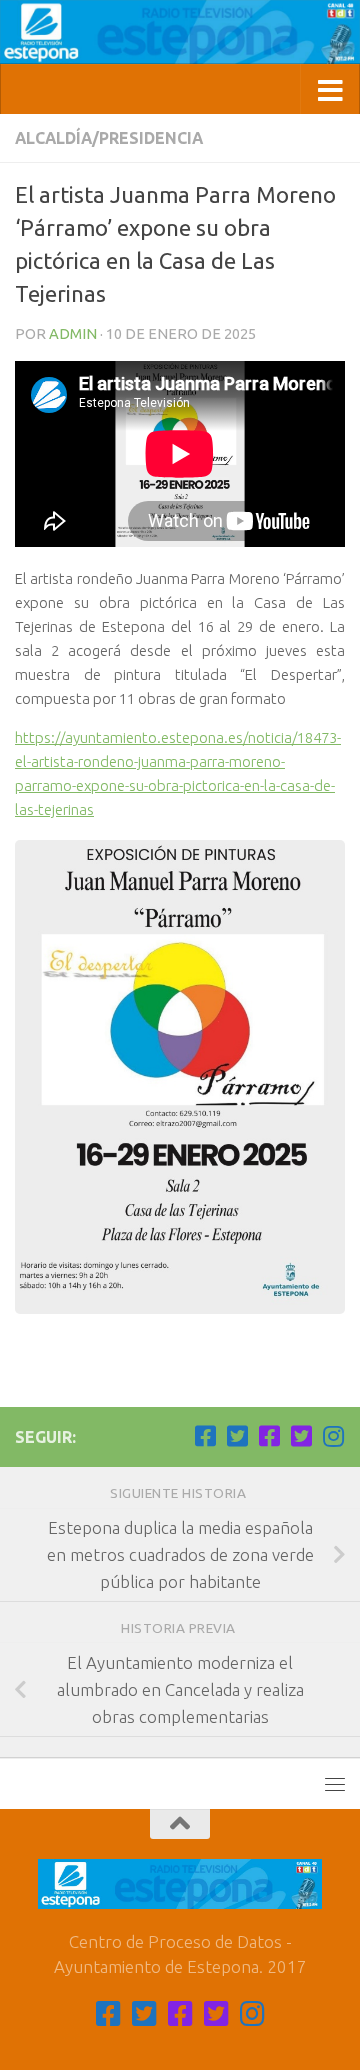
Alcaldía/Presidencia (109, 138)
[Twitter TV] (237, 1436)
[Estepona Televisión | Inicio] (180, 32)
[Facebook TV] (205, 1436)
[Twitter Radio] (301, 1436)
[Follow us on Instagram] (333, 1436)
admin (73, 333)
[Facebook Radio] (269, 1436)
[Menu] (335, 1784)
